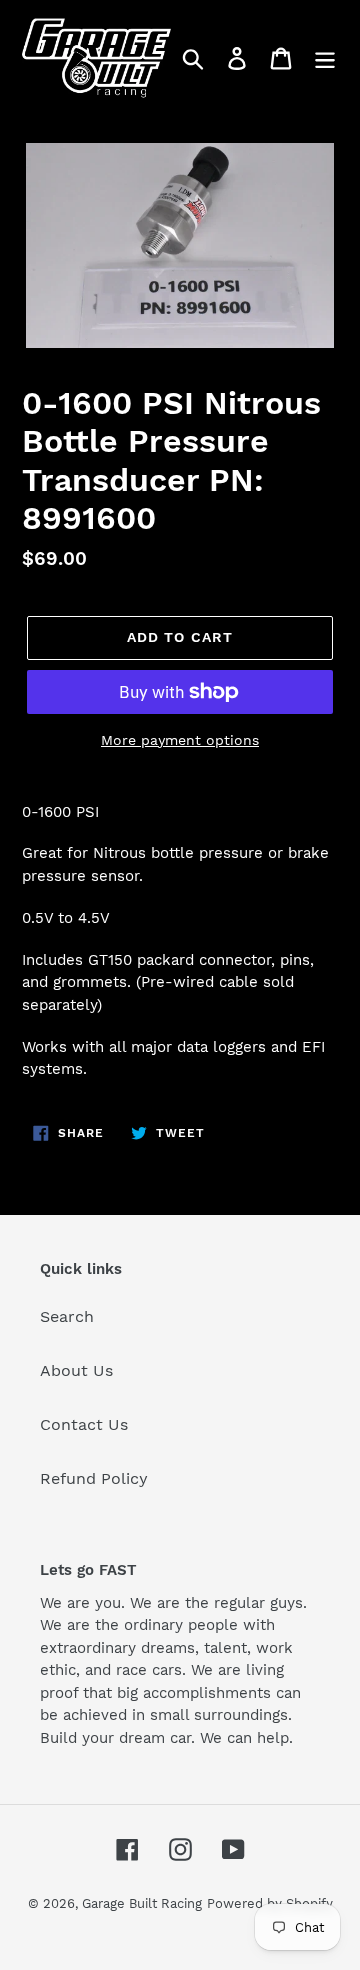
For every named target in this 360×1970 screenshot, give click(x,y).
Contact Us (84, 1424)
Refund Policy (94, 1478)
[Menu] (325, 58)
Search (67, 1316)
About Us (76, 1370)
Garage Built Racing (142, 1903)
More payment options (180, 740)
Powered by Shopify (270, 1903)
